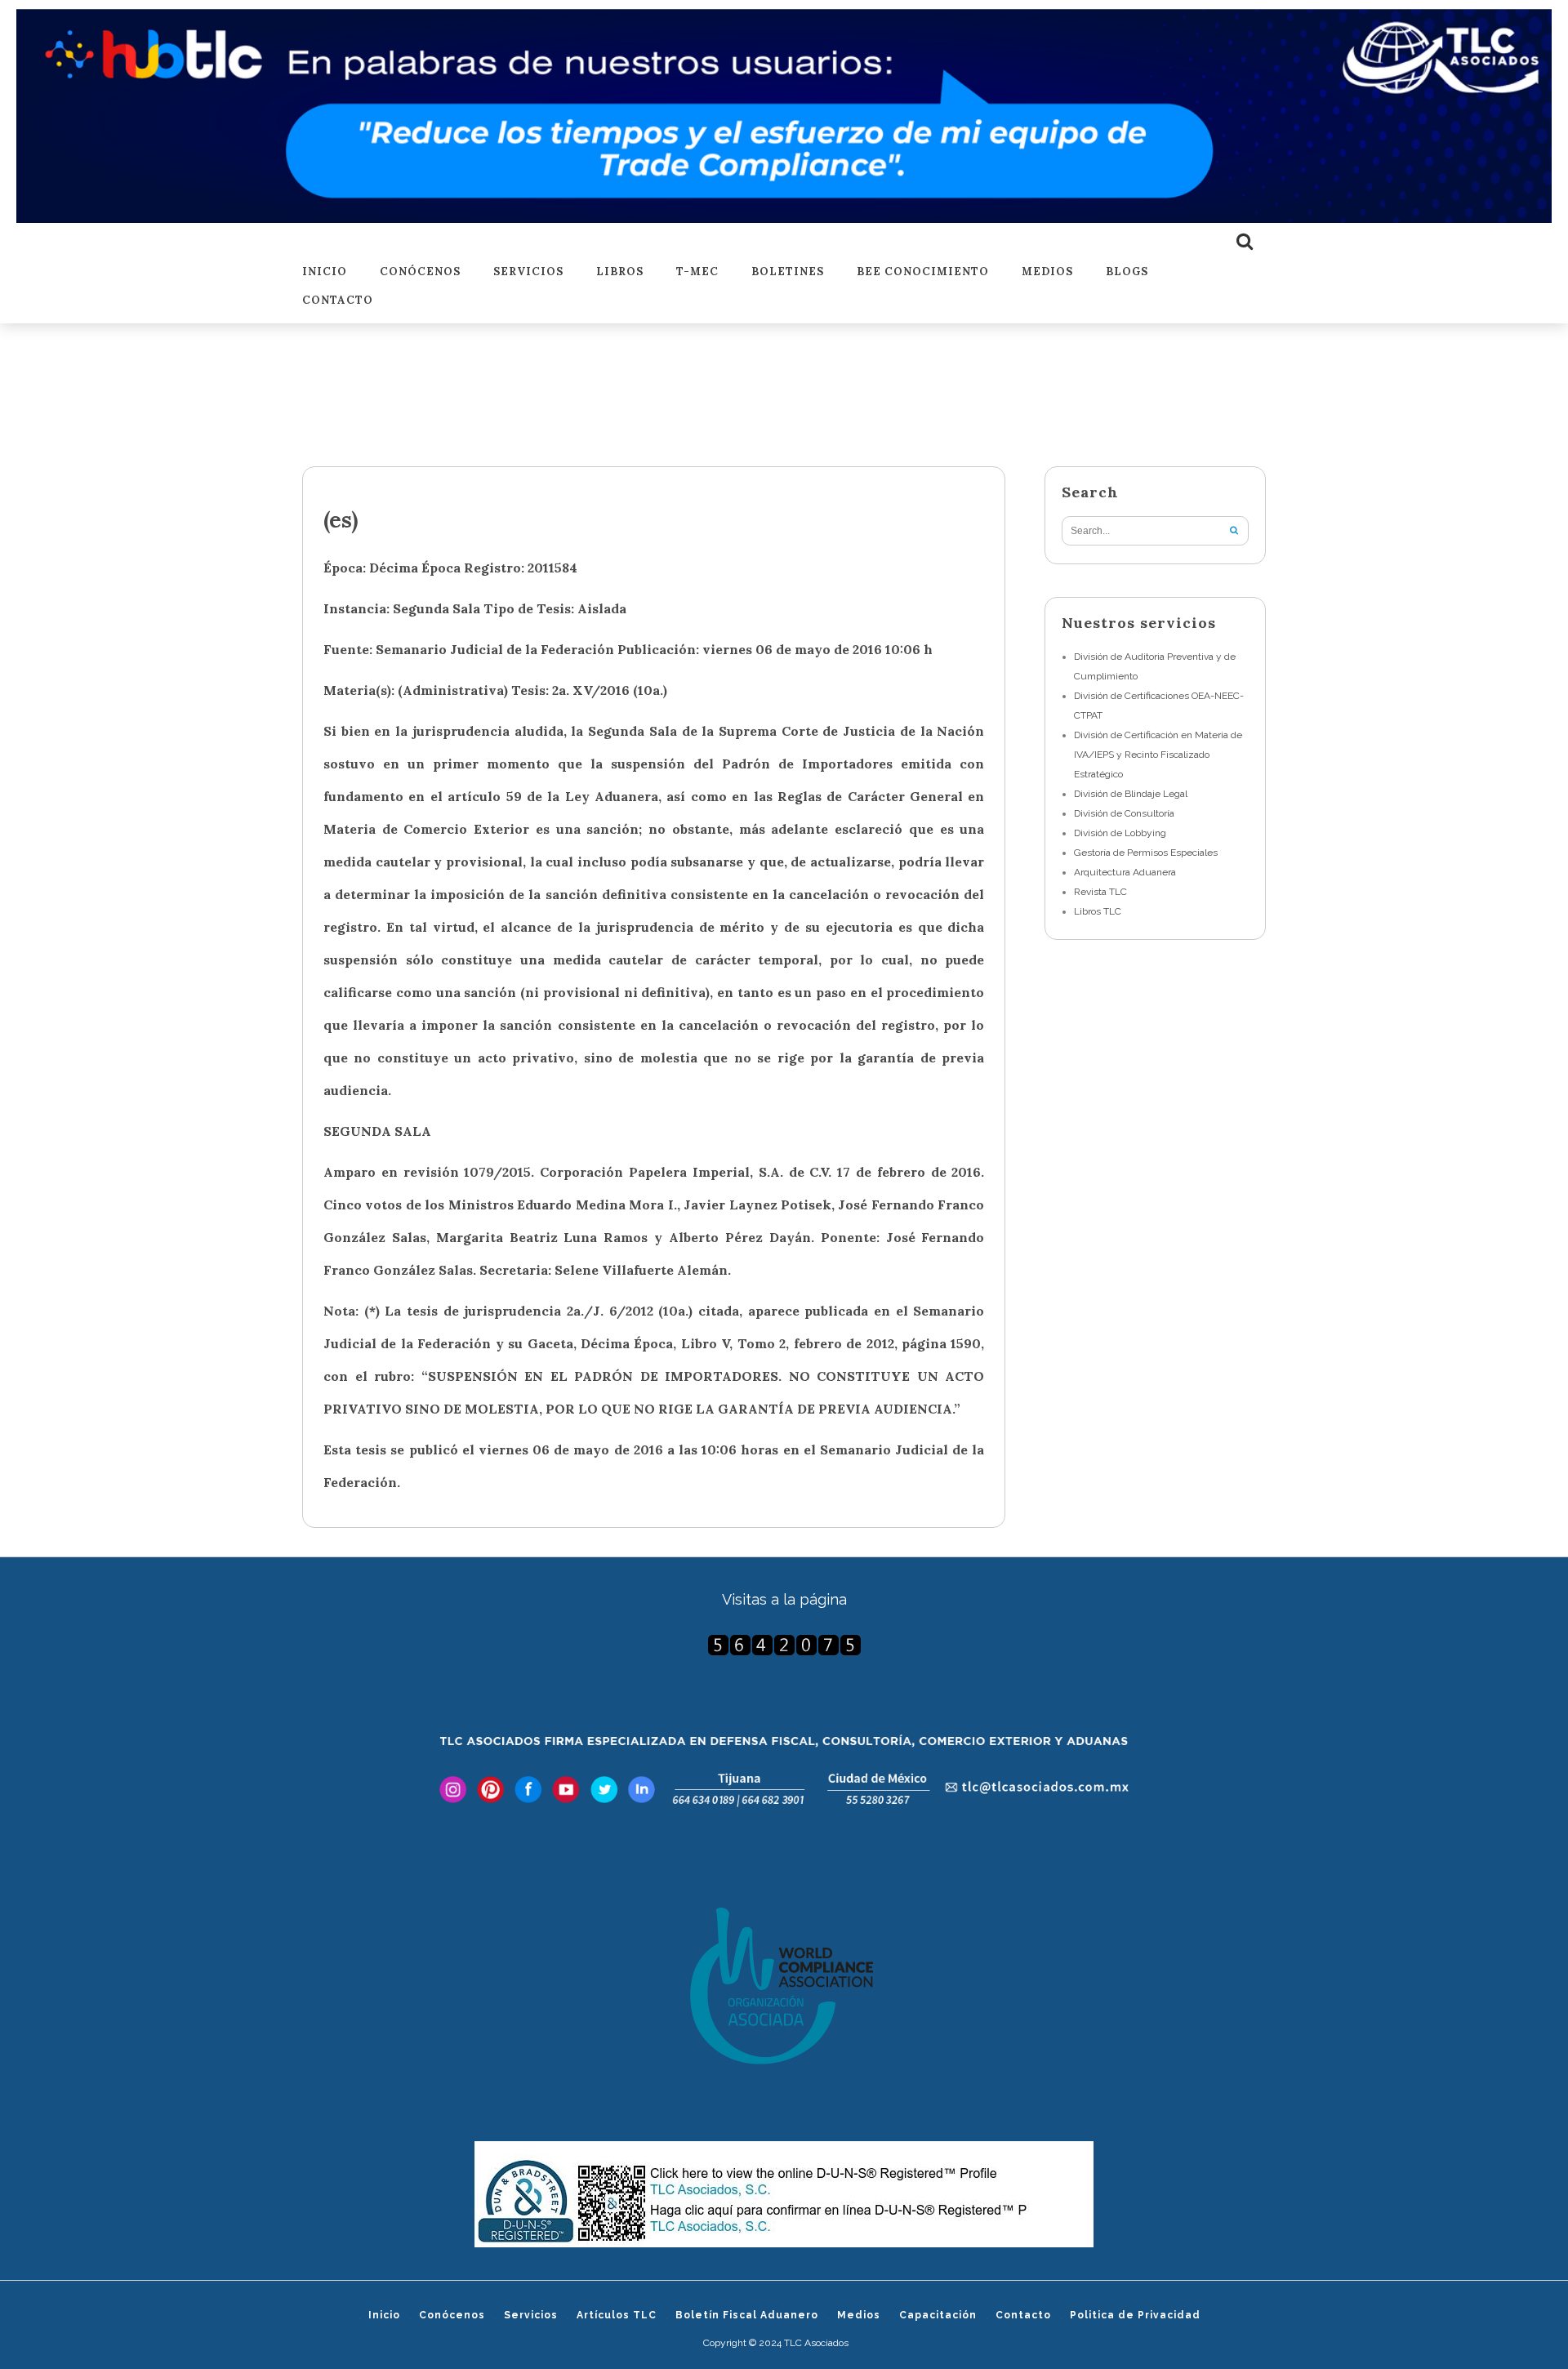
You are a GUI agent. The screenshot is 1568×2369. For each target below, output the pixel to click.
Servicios (528, 272)
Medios (1047, 272)
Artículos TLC (617, 2315)
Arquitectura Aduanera (1125, 872)
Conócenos (420, 272)
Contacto (338, 301)
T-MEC (697, 272)
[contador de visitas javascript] (784, 1645)
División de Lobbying (1120, 833)
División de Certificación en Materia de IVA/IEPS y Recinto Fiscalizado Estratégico (1158, 755)
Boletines (788, 272)
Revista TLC (1100, 892)
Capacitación (938, 2315)
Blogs (1127, 272)
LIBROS (620, 272)
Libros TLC (1098, 911)
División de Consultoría (1124, 813)
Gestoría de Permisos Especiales (1146, 853)
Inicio (325, 272)
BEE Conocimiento (923, 272)
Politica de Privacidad (1135, 2315)
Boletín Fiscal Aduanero (747, 2315)
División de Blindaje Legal (1131, 794)
